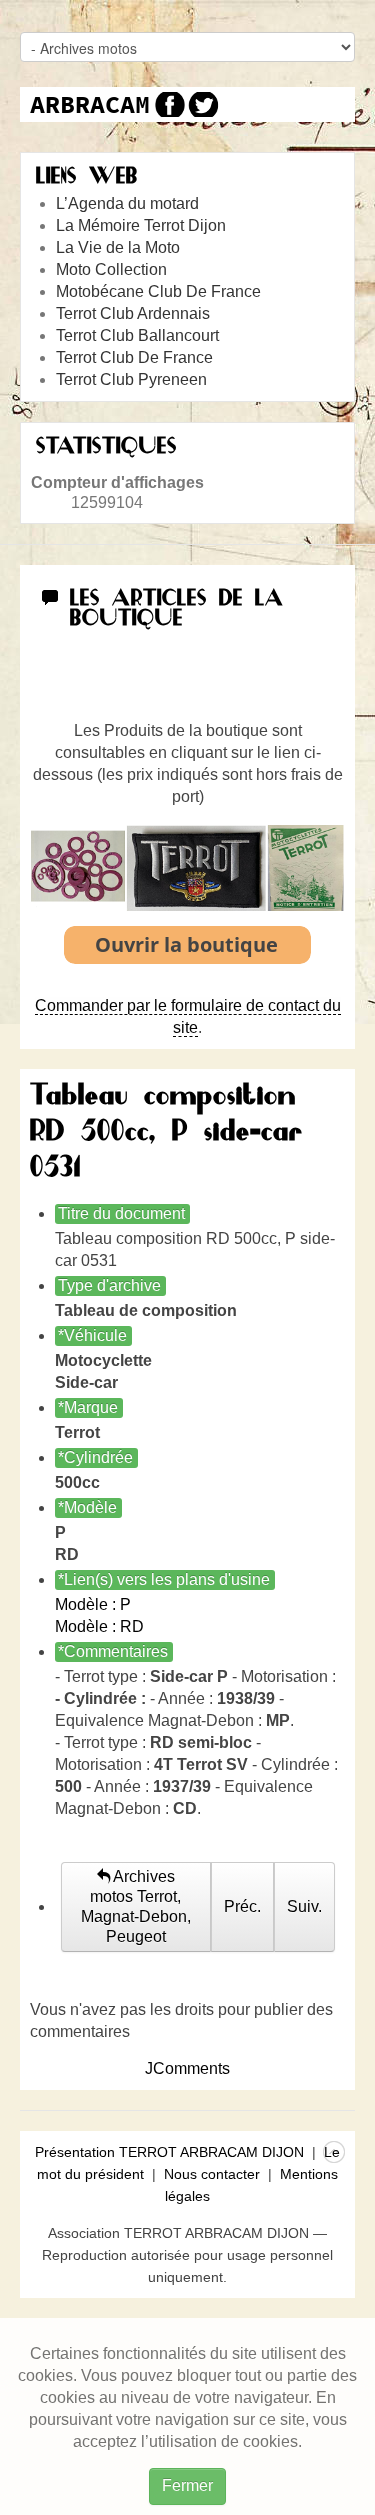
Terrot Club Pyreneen (131, 379)
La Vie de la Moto (118, 247)
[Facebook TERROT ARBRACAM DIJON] (167, 104)
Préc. (242, 1906)
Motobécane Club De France (158, 291)
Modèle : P (93, 1604)
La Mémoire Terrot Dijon (141, 225)
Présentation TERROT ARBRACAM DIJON (169, 2152)
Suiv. (304, 1906)
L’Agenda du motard (127, 203)
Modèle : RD (99, 1626)
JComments (187, 2068)
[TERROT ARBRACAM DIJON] (90, 104)
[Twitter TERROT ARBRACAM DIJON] (202, 104)
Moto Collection (111, 269)
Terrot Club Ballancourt (137, 335)
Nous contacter (212, 2174)
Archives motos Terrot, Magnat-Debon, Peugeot (136, 1906)
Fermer (187, 2485)
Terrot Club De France (134, 357)
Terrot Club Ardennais (133, 313)
